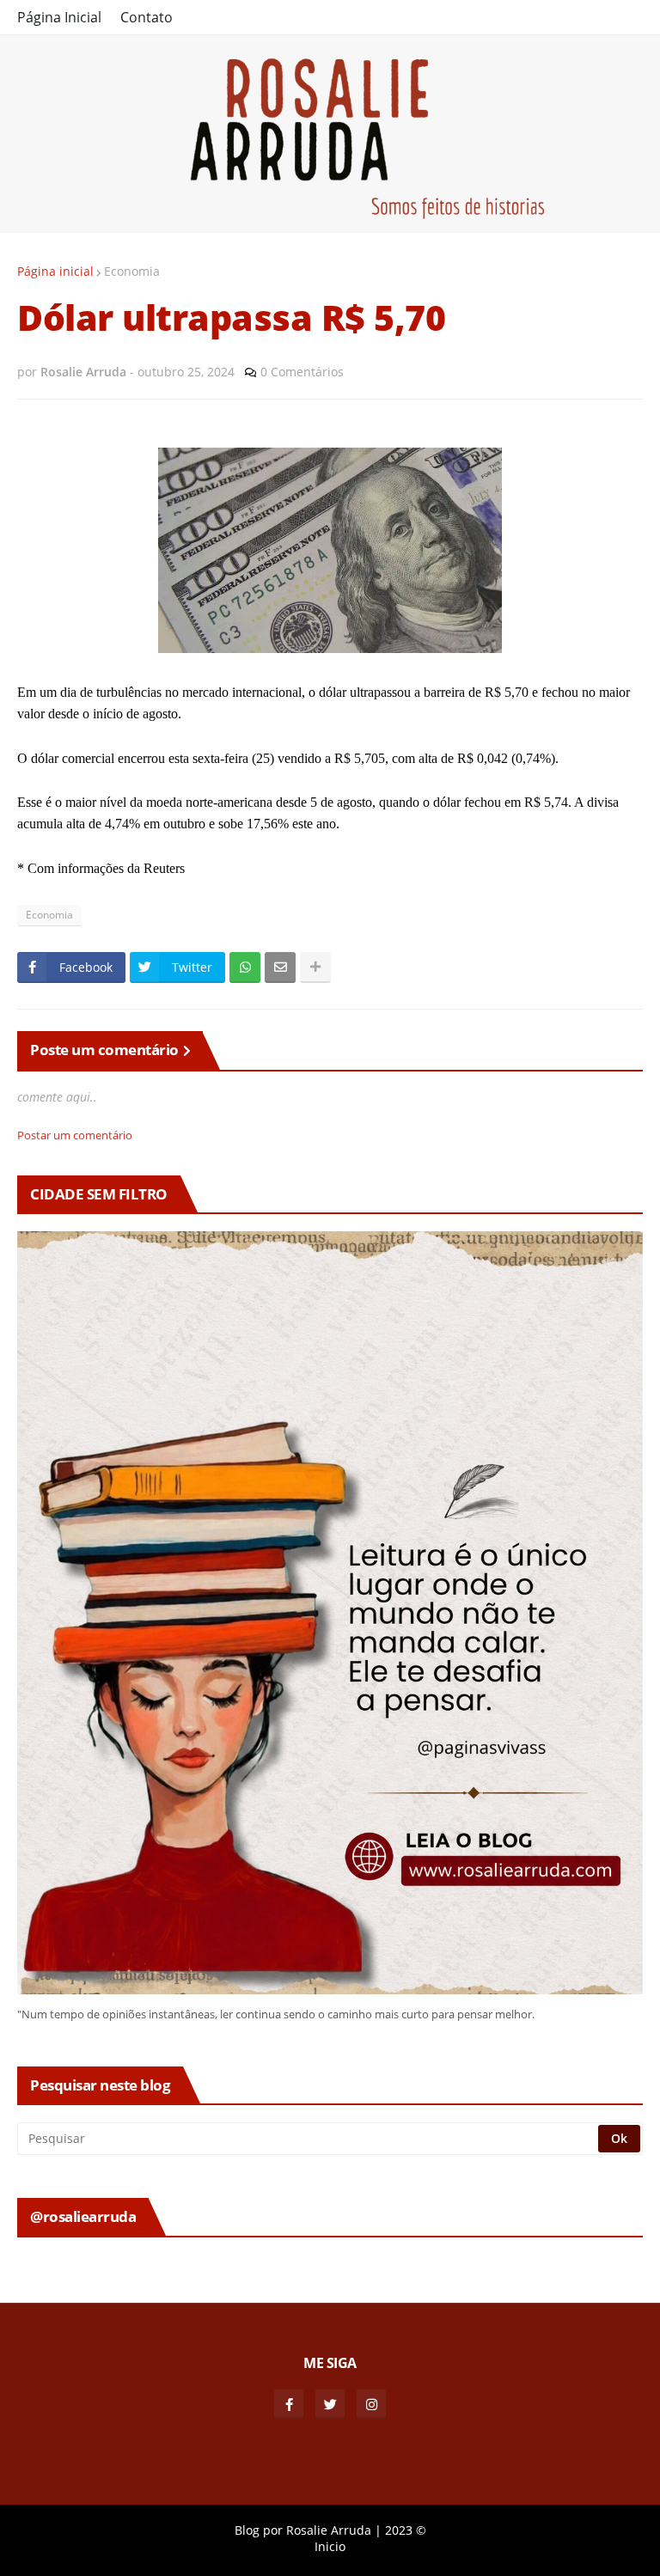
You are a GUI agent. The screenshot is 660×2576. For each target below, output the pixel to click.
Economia (132, 271)
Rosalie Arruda (329, 2530)
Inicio (330, 2546)
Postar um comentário (75, 1135)
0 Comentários (302, 372)
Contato (147, 17)
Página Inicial (59, 17)
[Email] (280, 968)
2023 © (406, 2530)
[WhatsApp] (245, 968)
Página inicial (55, 271)
